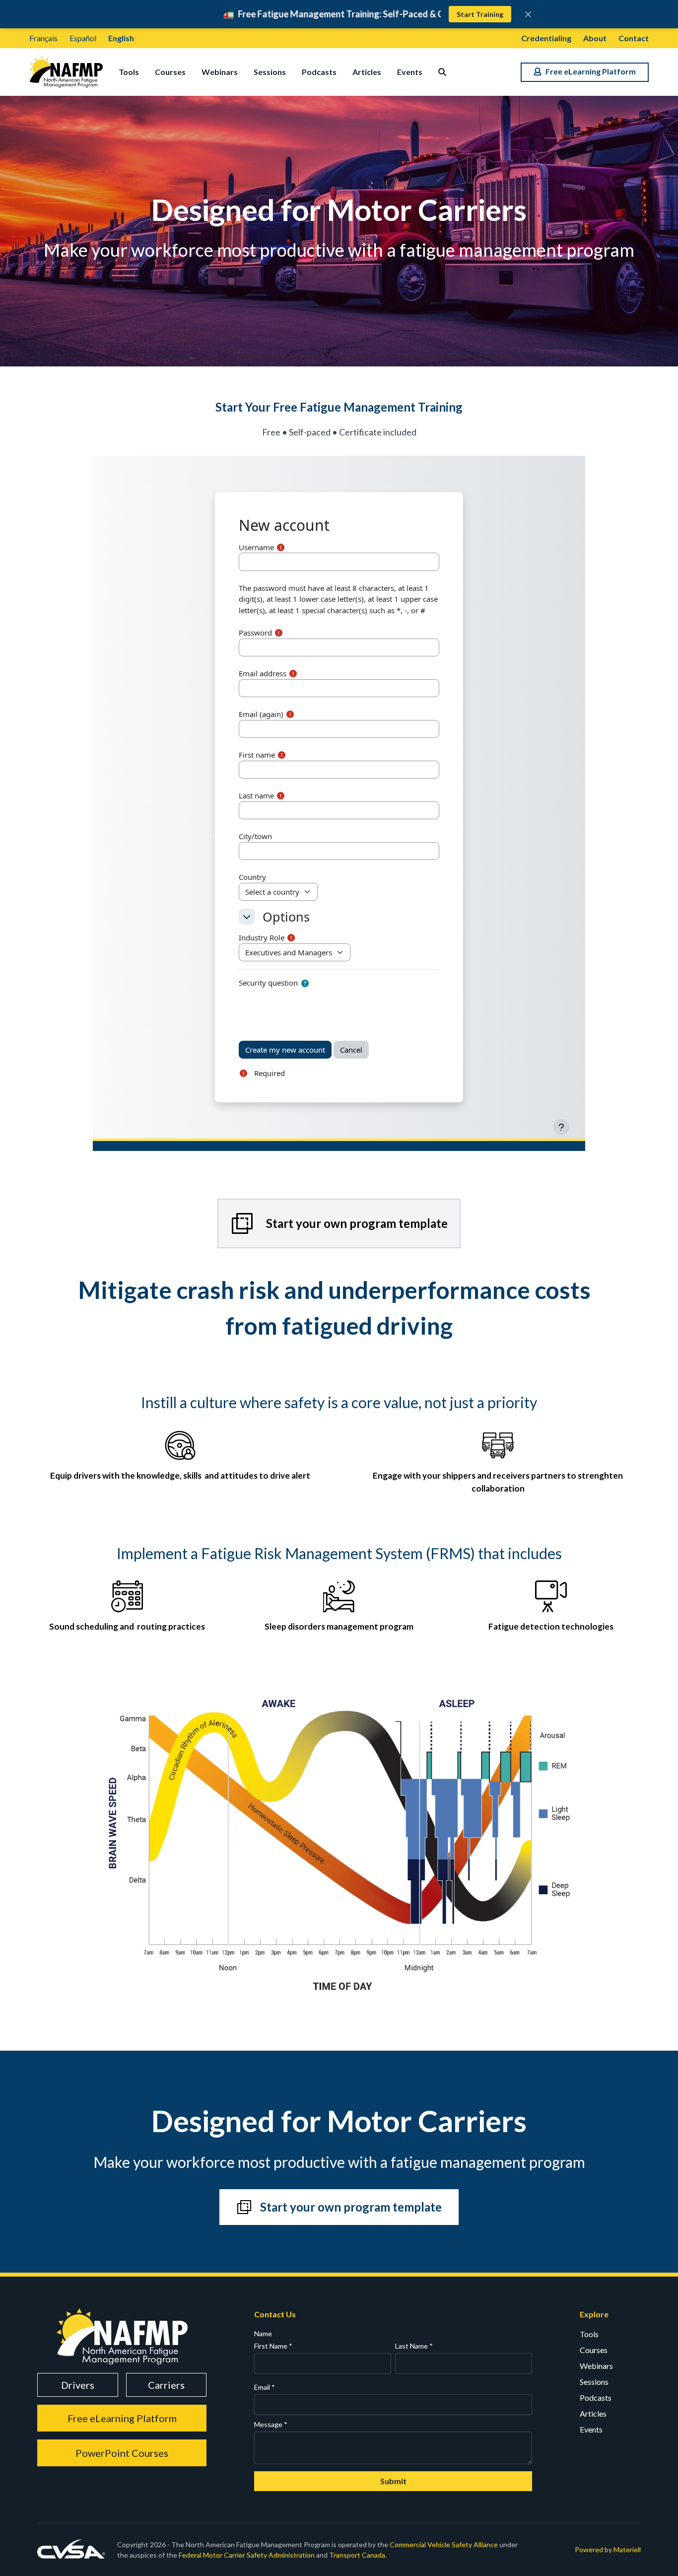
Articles (367, 72)
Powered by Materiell (608, 2549)
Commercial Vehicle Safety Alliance (444, 2544)
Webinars (220, 72)
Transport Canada (357, 2555)
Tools (129, 72)
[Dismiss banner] (528, 14)
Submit (393, 2481)
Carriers (166, 2385)
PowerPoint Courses (122, 2453)
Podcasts (319, 72)
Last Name (414, 2346)
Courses (170, 72)
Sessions (270, 72)
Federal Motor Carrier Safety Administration (247, 2555)
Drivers (78, 2385)
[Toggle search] (442, 72)
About (595, 38)
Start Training (480, 14)
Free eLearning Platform (122, 2418)
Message (271, 2424)
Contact (634, 38)
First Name (273, 2346)
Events (410, 72)
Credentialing (546, 38)
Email (265, 2387)
